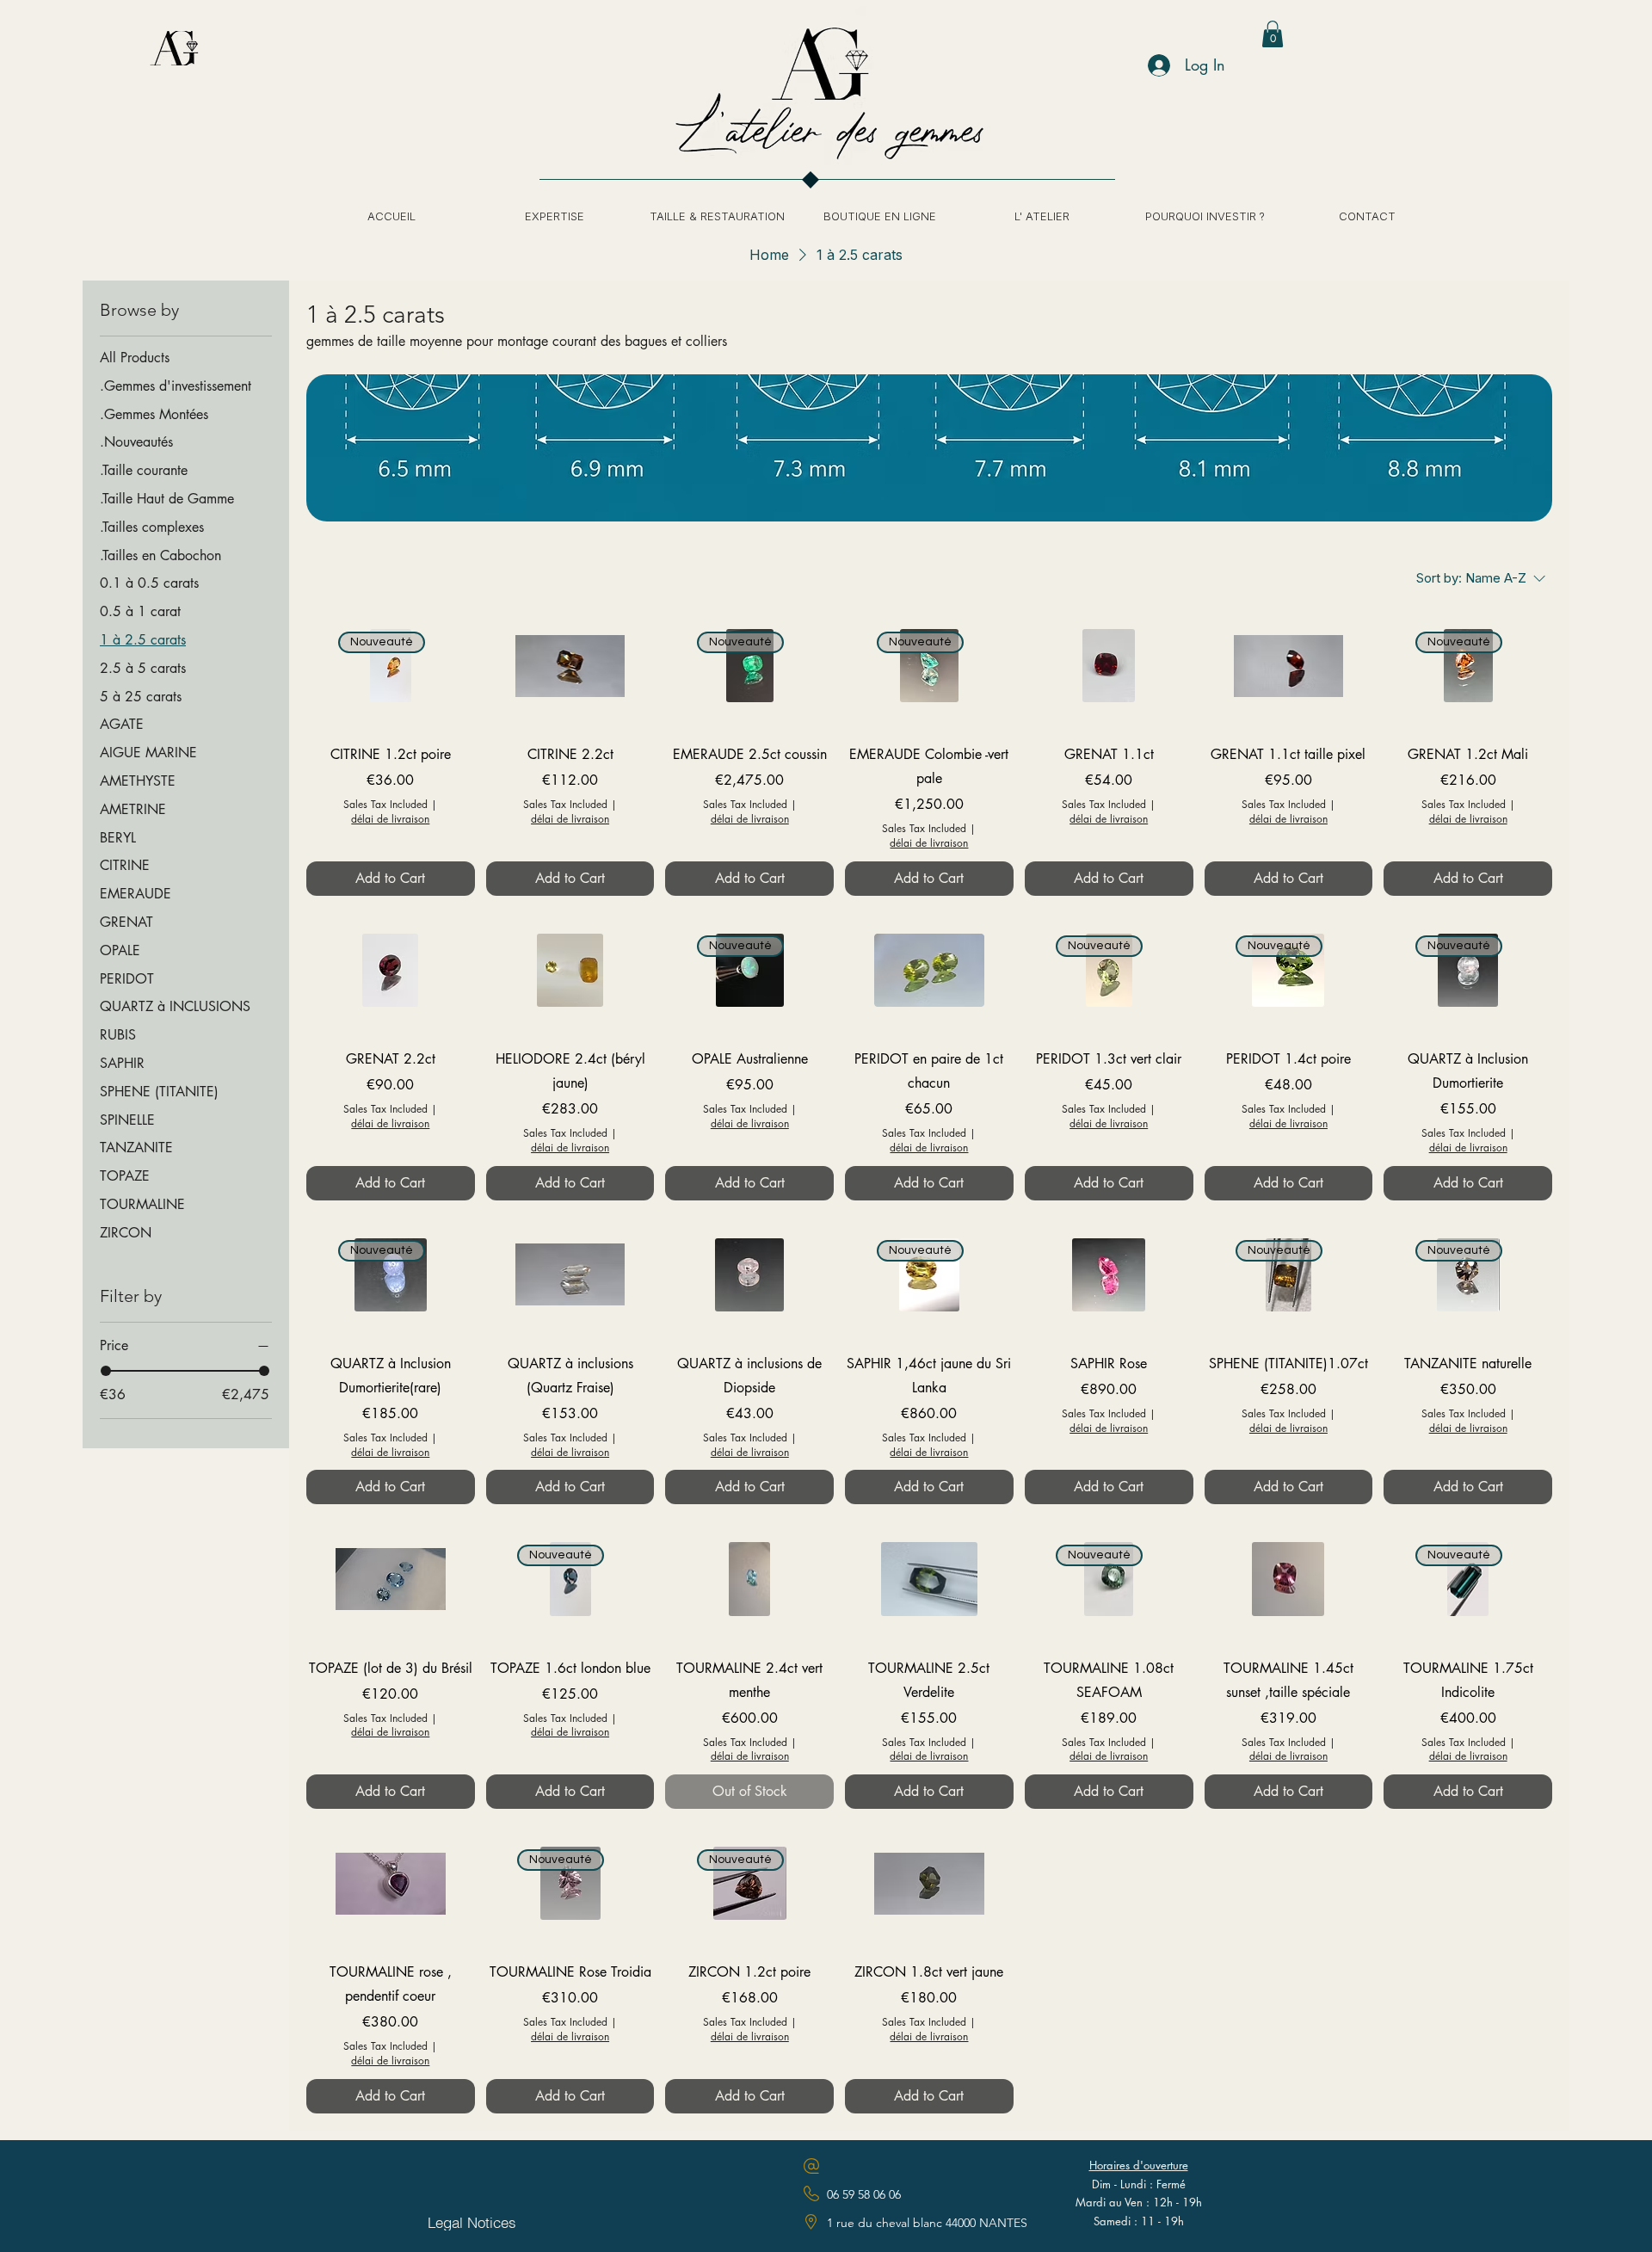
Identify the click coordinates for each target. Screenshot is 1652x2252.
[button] (1273, 34)
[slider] (106, 1371)
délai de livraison (390, 819)
